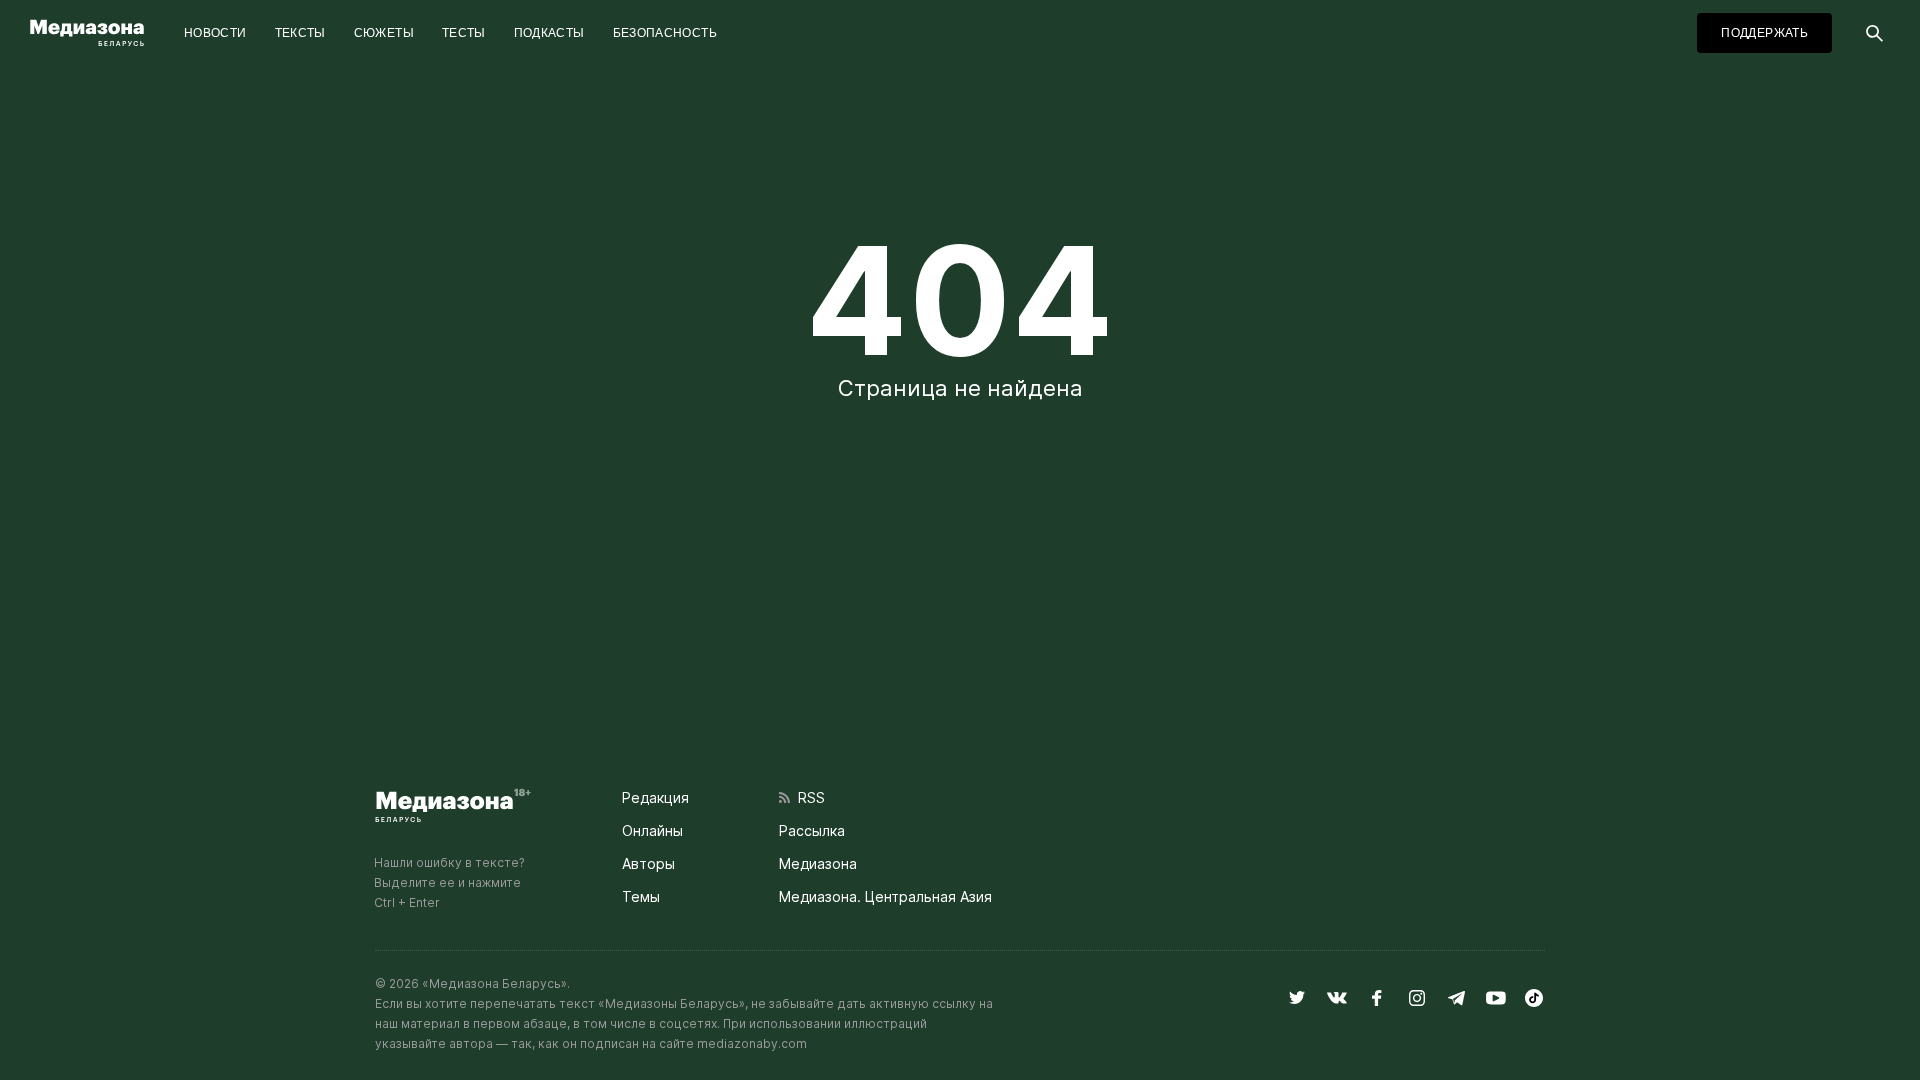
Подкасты (549, 33)
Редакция (655, 797)
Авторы (648, 863)
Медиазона (818, 863)
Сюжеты (384, 33)
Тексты (300, 33)
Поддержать (1764, 33)
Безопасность (665, 33)
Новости (215, 33)
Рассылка (812, 830)
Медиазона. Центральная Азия (885, 896)
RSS (807, 797)
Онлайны (652, 830)
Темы (641, 896)
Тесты (464, 33)
